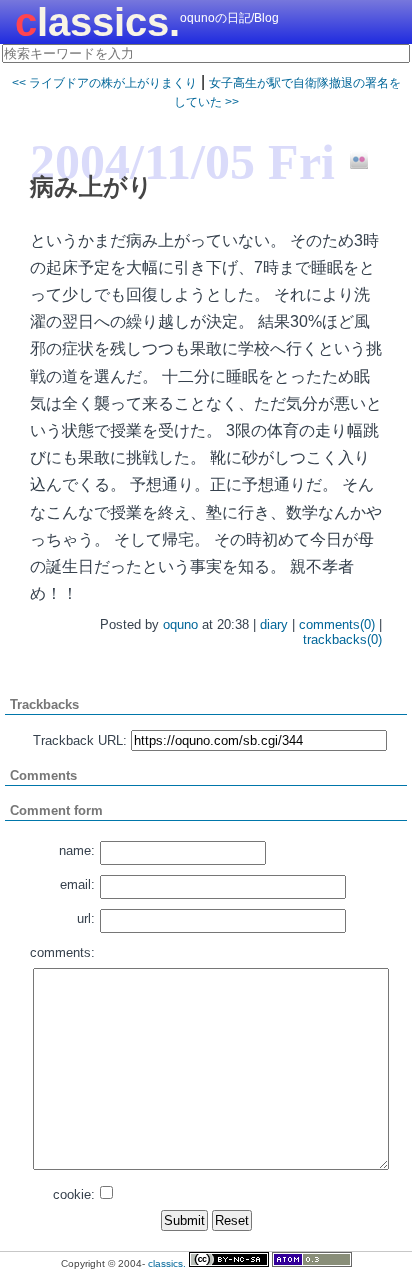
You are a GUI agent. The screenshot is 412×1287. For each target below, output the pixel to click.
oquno (180, 624)
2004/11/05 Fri (182, 162)
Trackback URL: (80, 740)
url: (86, 918)
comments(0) (337, 624)
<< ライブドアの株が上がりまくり (104, 83)
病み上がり (91, 186)
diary (274, 624)
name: (77, 850)
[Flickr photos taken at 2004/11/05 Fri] (351, 161)
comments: (62, 952)
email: (77, 884)
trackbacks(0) (342, 639)
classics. (97, 22)
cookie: (74, 1194)
